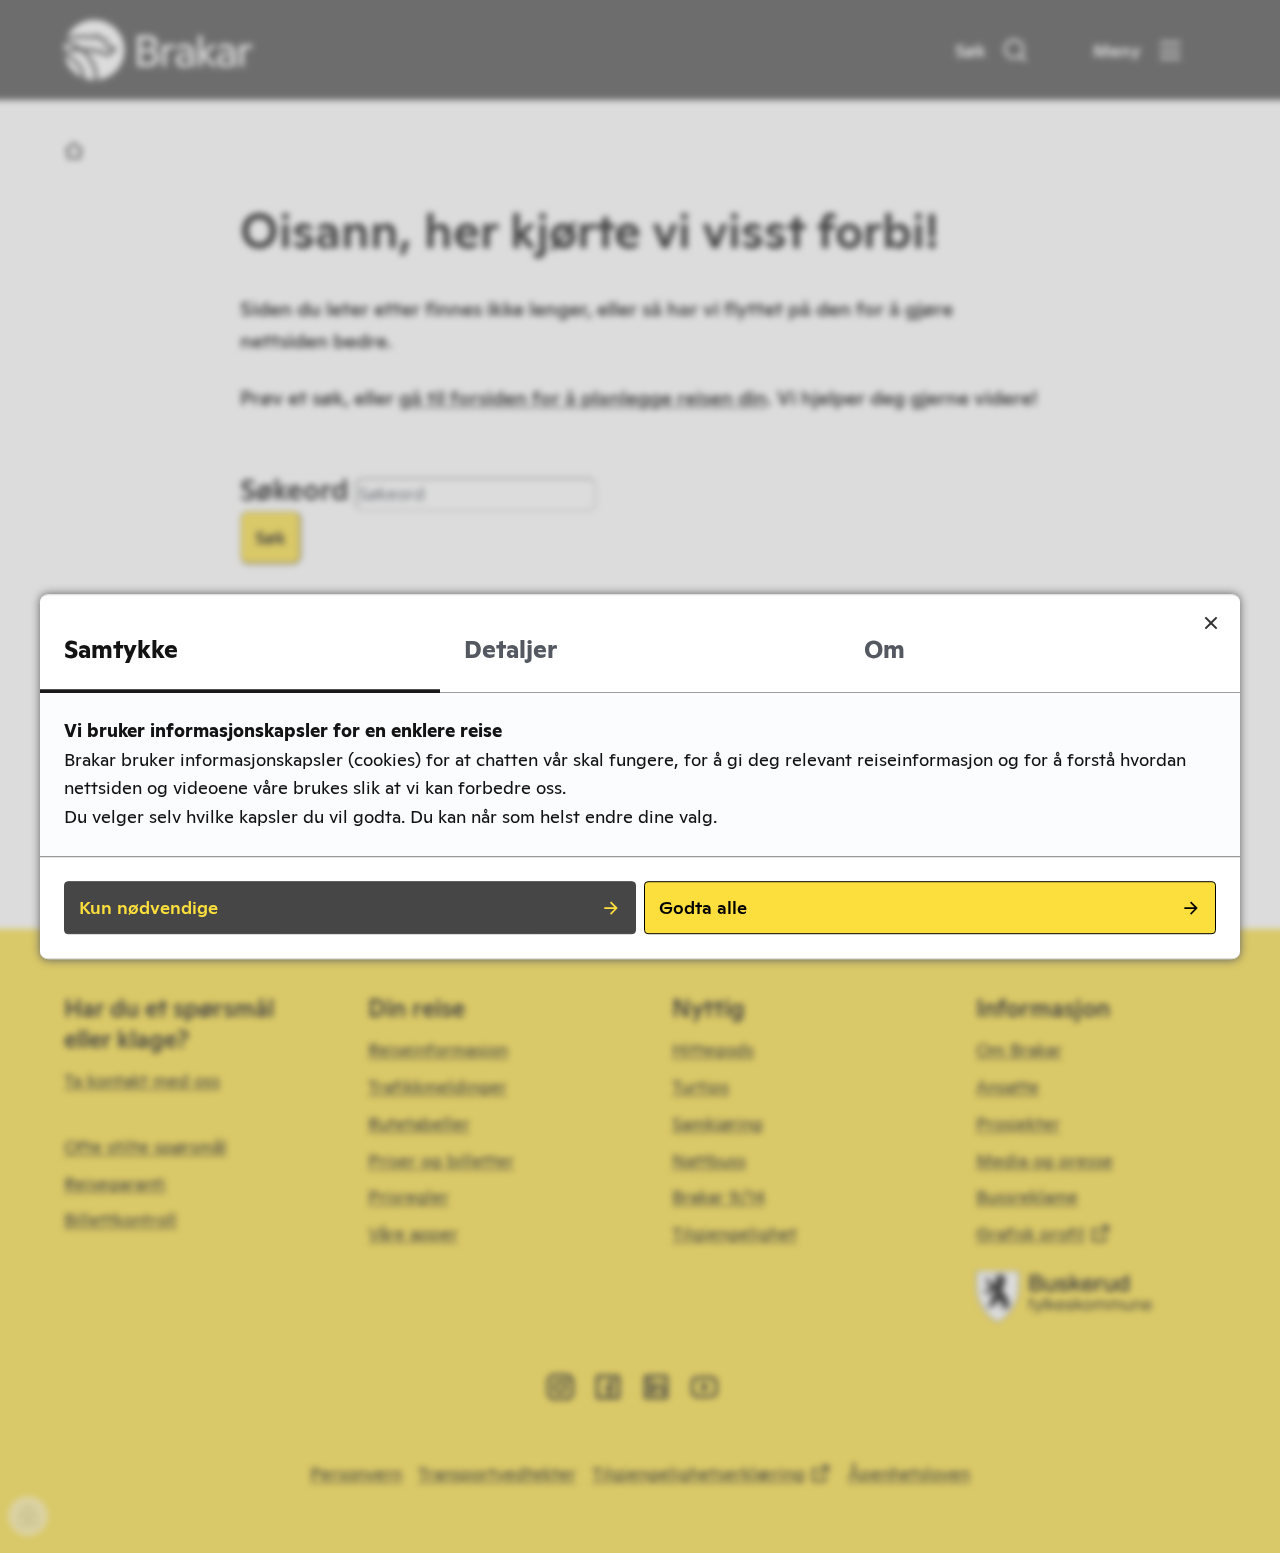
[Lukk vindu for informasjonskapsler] (1211, 623)
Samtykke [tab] (121, 649)
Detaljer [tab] (510, 649)
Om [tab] (884, 649)
